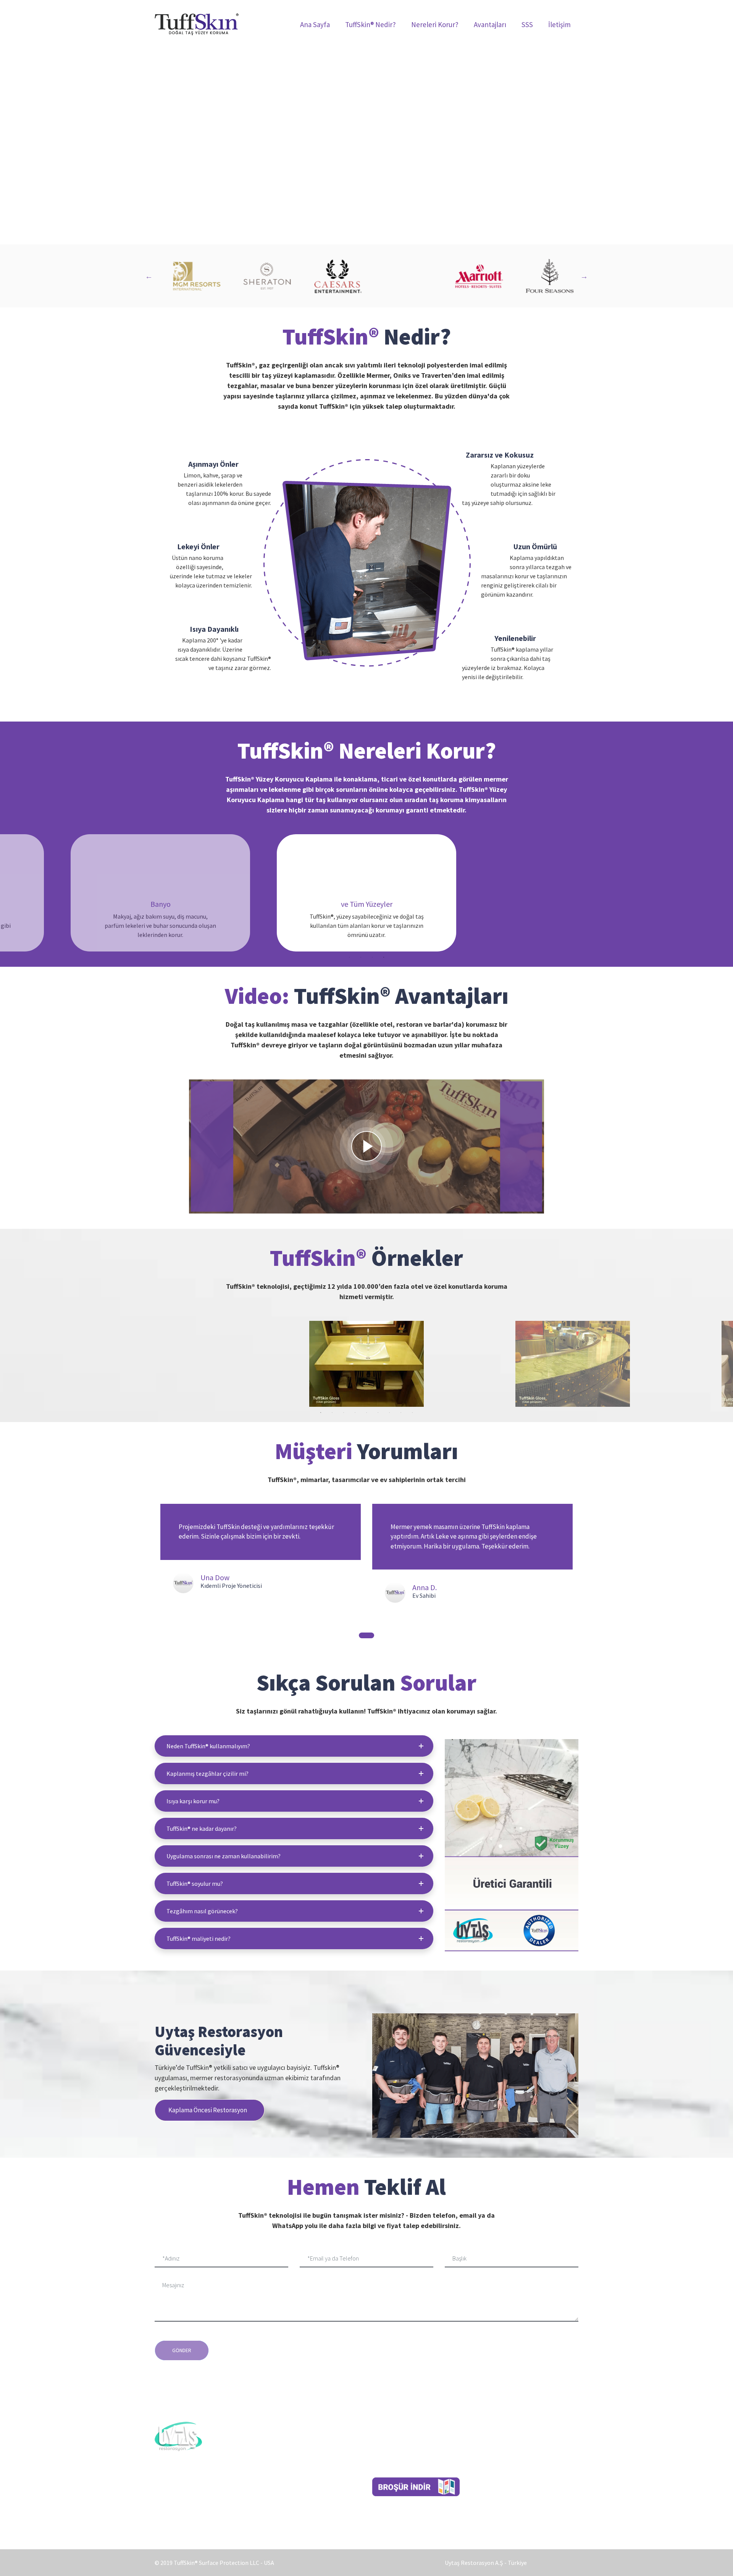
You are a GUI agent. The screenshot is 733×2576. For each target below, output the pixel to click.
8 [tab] (401, 1413)
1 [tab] (349, 957)
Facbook (383, 2448)
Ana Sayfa (315, 24)
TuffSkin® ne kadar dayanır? (202, 1828)
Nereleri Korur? (435, 24)
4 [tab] (384, 957)
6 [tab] (378, 1413)
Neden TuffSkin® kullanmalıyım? (208, 1746)
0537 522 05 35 (513, 2466)
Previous (149, 276)
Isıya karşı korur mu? (193, 1801)
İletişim (559, 24)
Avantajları (490, 24)
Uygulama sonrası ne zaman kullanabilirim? (224, 1856)
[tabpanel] (366, 893)
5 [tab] (366, 1413)
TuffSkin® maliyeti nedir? (199, 1938)
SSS (527, 24)
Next (584, 276)
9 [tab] (412, 1413)
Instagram (386, 2466)
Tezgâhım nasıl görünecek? (202, 1911)
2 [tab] (361, 957)
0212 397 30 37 (524, 2448)
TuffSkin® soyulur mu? (195, 1883)
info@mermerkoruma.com (535, 2483)
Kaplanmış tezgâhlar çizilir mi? (207, 1773)
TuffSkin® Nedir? (371, 24)
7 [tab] (389, 1413)
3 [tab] (372, 957)
